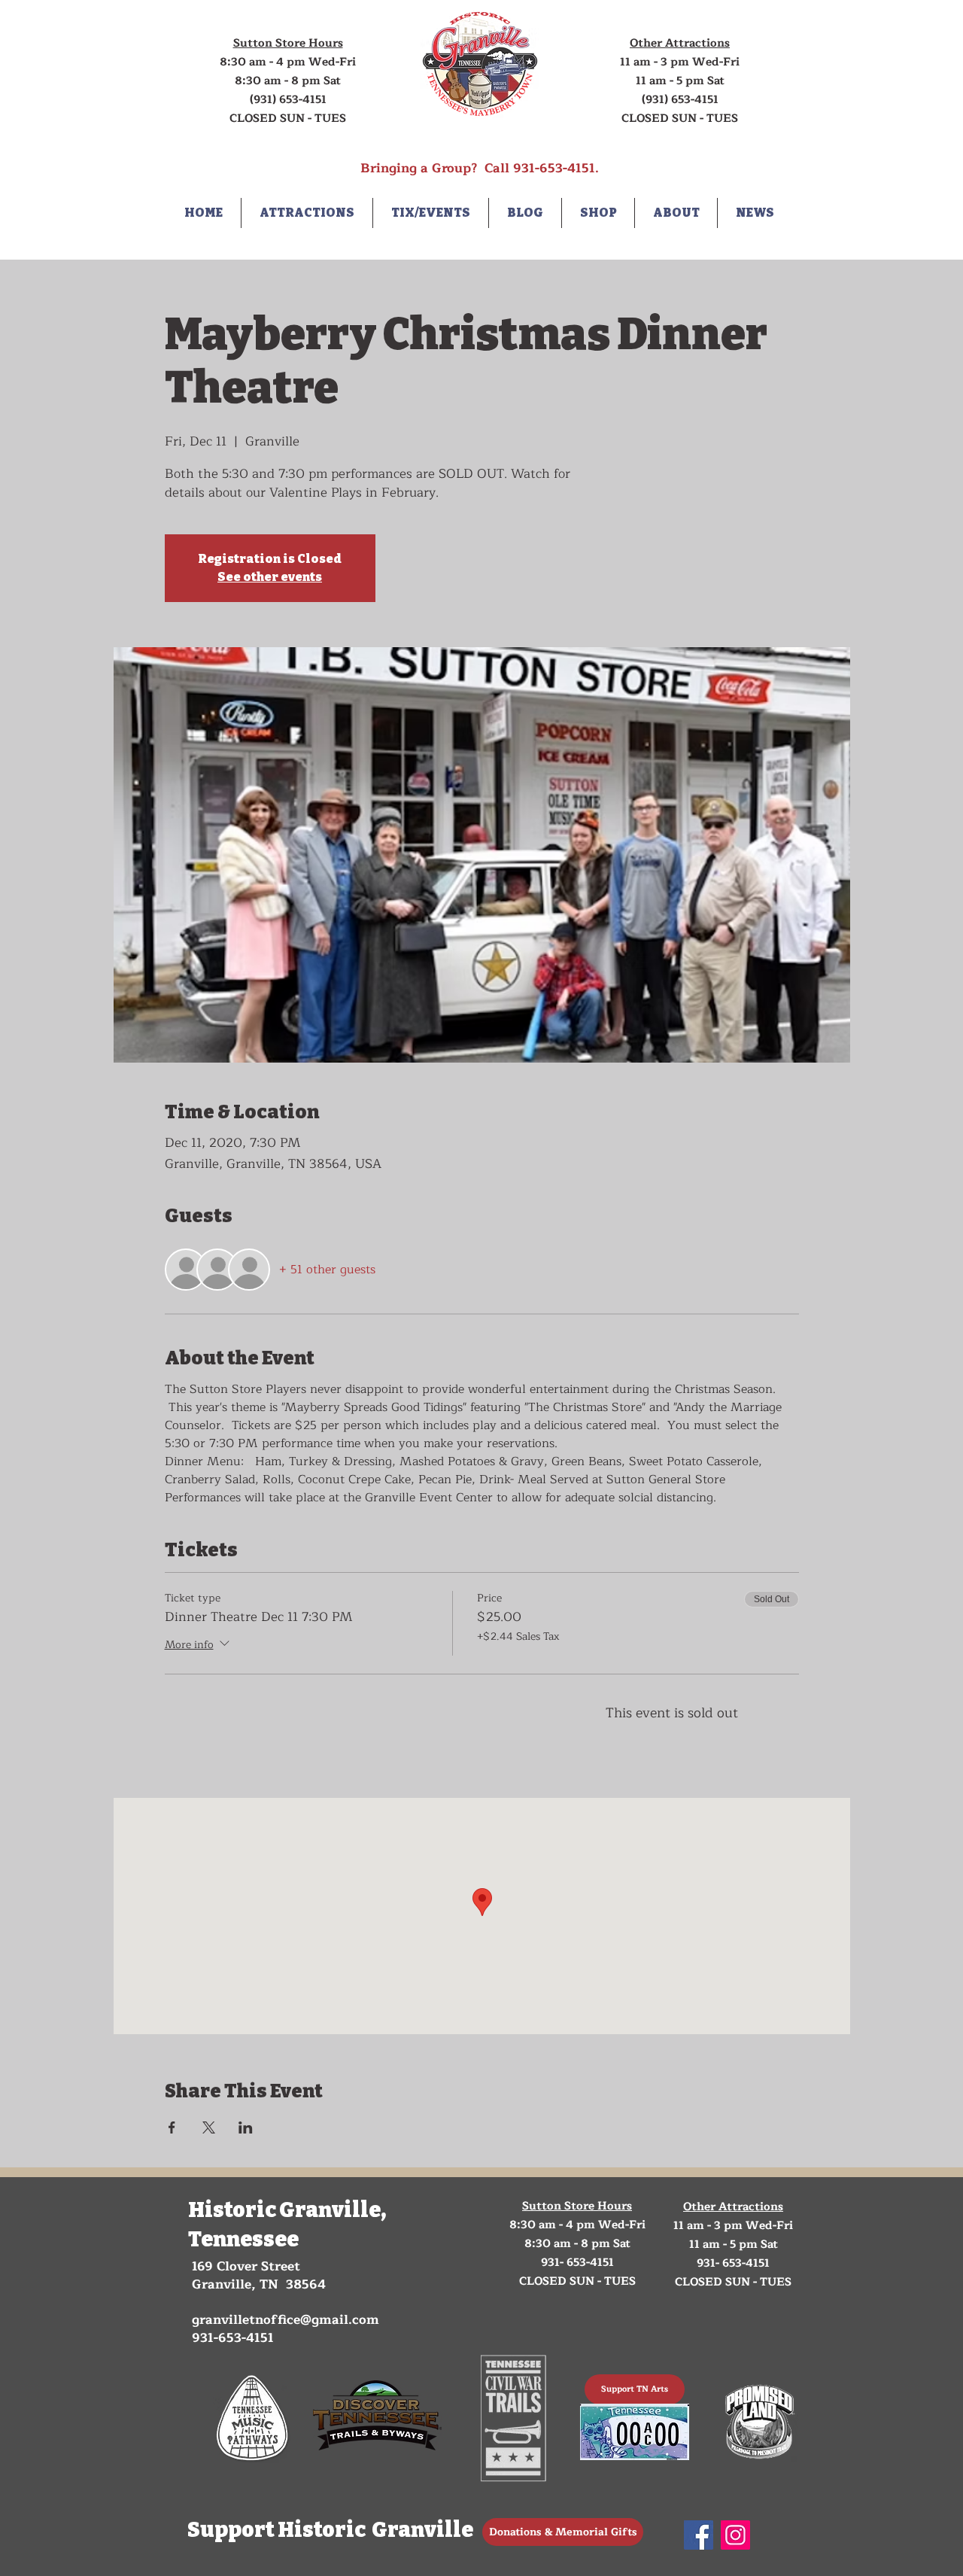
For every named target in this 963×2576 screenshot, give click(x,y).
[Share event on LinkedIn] (246, 2127)
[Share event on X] (209, 2127)
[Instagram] (735, 2535)
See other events (270, 577)
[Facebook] (699, 2535)
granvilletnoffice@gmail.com (286, 2320)
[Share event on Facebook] (172, 2127)
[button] (307, 213)
